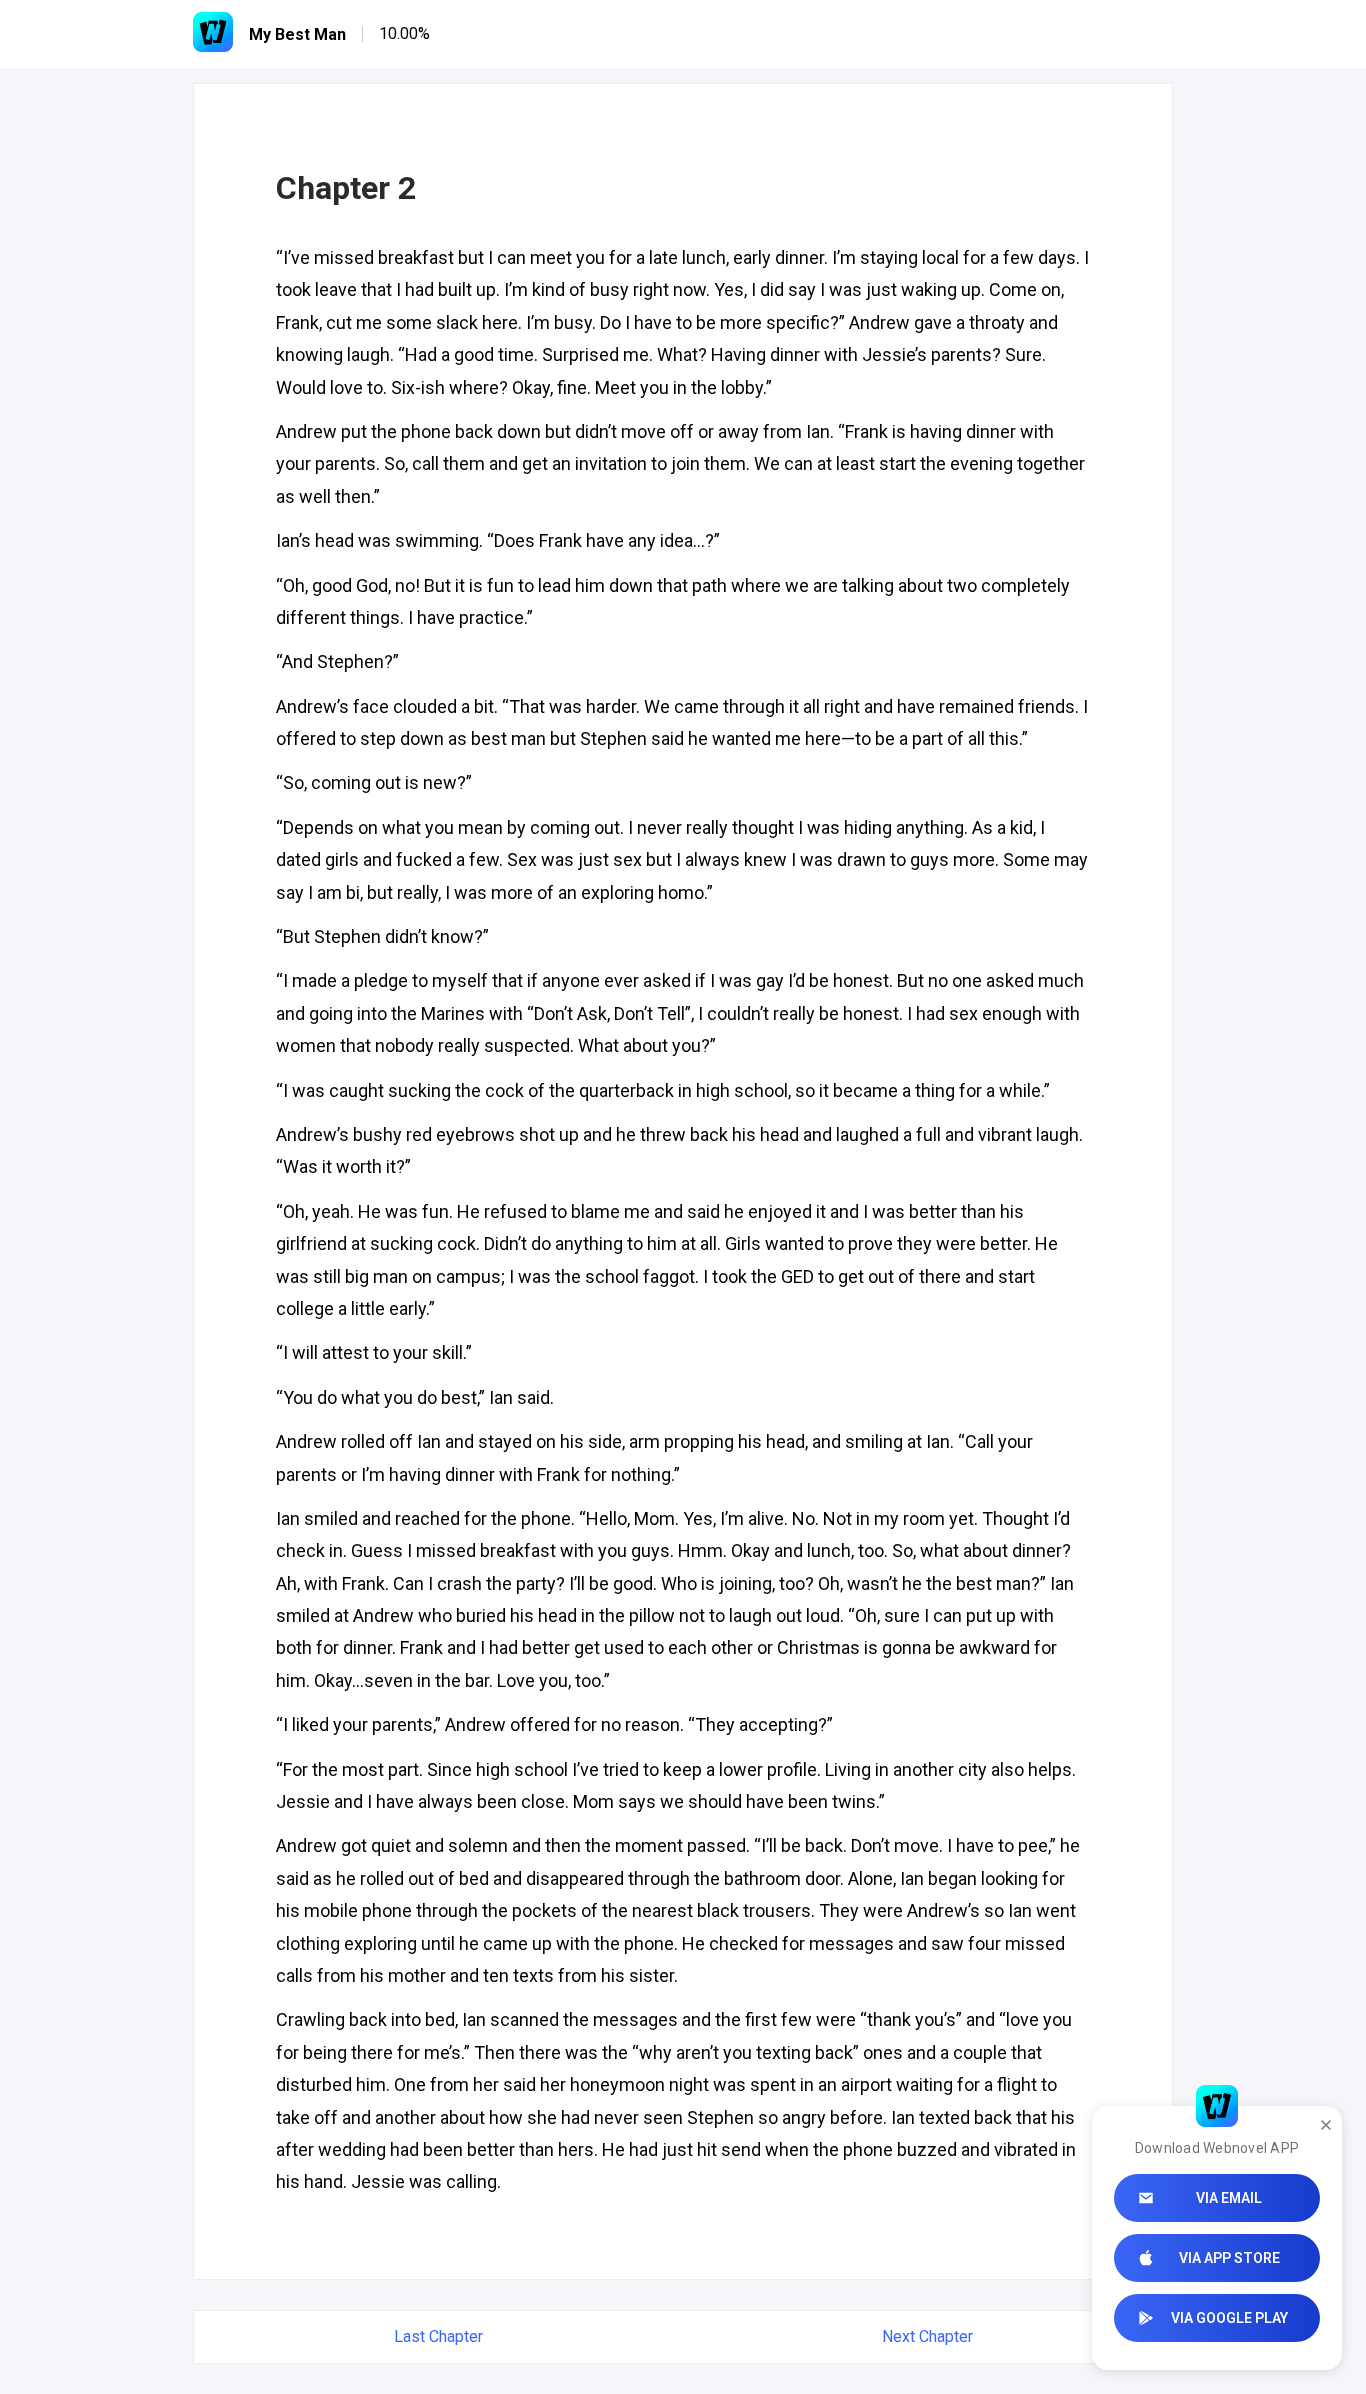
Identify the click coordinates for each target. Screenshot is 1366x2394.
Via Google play (1229, 2318)
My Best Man (297, 34)
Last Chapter (438, 2336)
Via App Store (1229, 2258)
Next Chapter (927, 2336)
